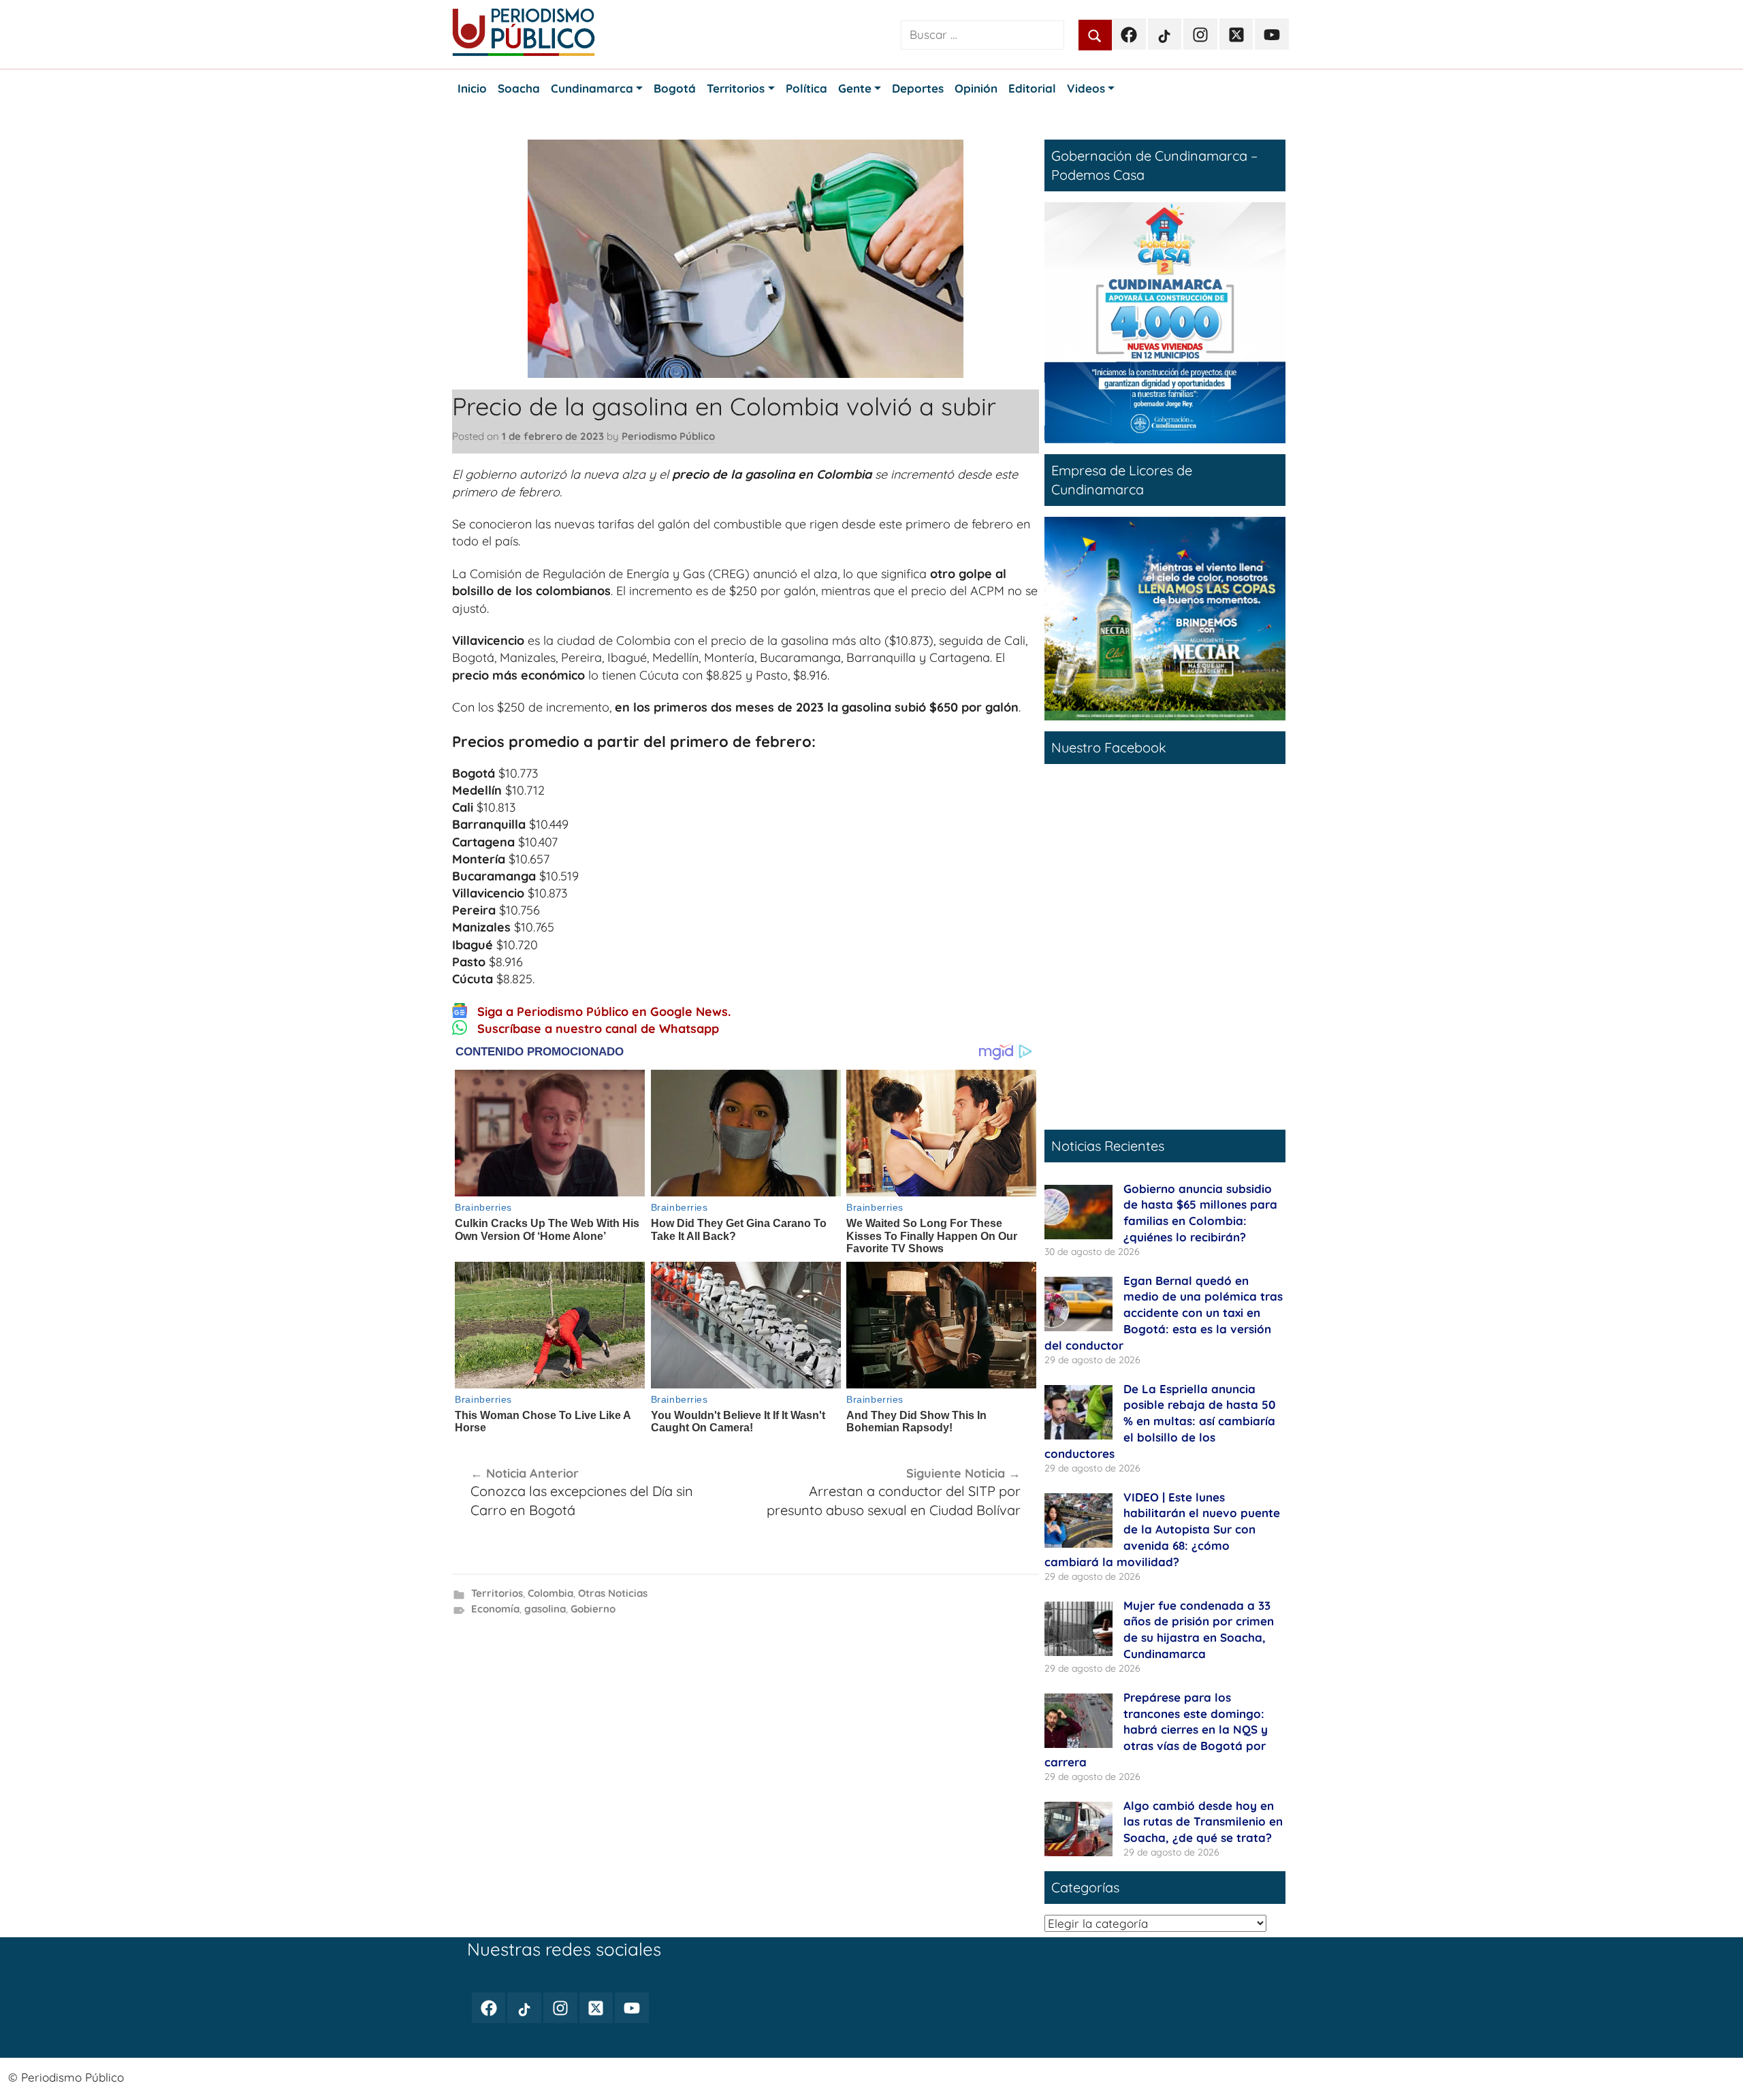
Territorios (497, 1593)
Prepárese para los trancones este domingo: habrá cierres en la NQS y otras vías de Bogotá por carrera (1156, 1730)
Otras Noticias (613, 1593)
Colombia (550, 1593)
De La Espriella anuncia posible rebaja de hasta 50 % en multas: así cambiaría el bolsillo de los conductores (1160, 1421)
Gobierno (593, 1609)
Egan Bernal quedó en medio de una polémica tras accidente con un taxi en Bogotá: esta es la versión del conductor (1164, 1313)
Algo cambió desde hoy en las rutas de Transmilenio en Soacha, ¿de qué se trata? (1203, 1822)
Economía (495, 1609)
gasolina (545, 1609)
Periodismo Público (668, 436)
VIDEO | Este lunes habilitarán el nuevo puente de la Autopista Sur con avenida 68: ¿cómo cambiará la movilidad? (1162, 1529)
